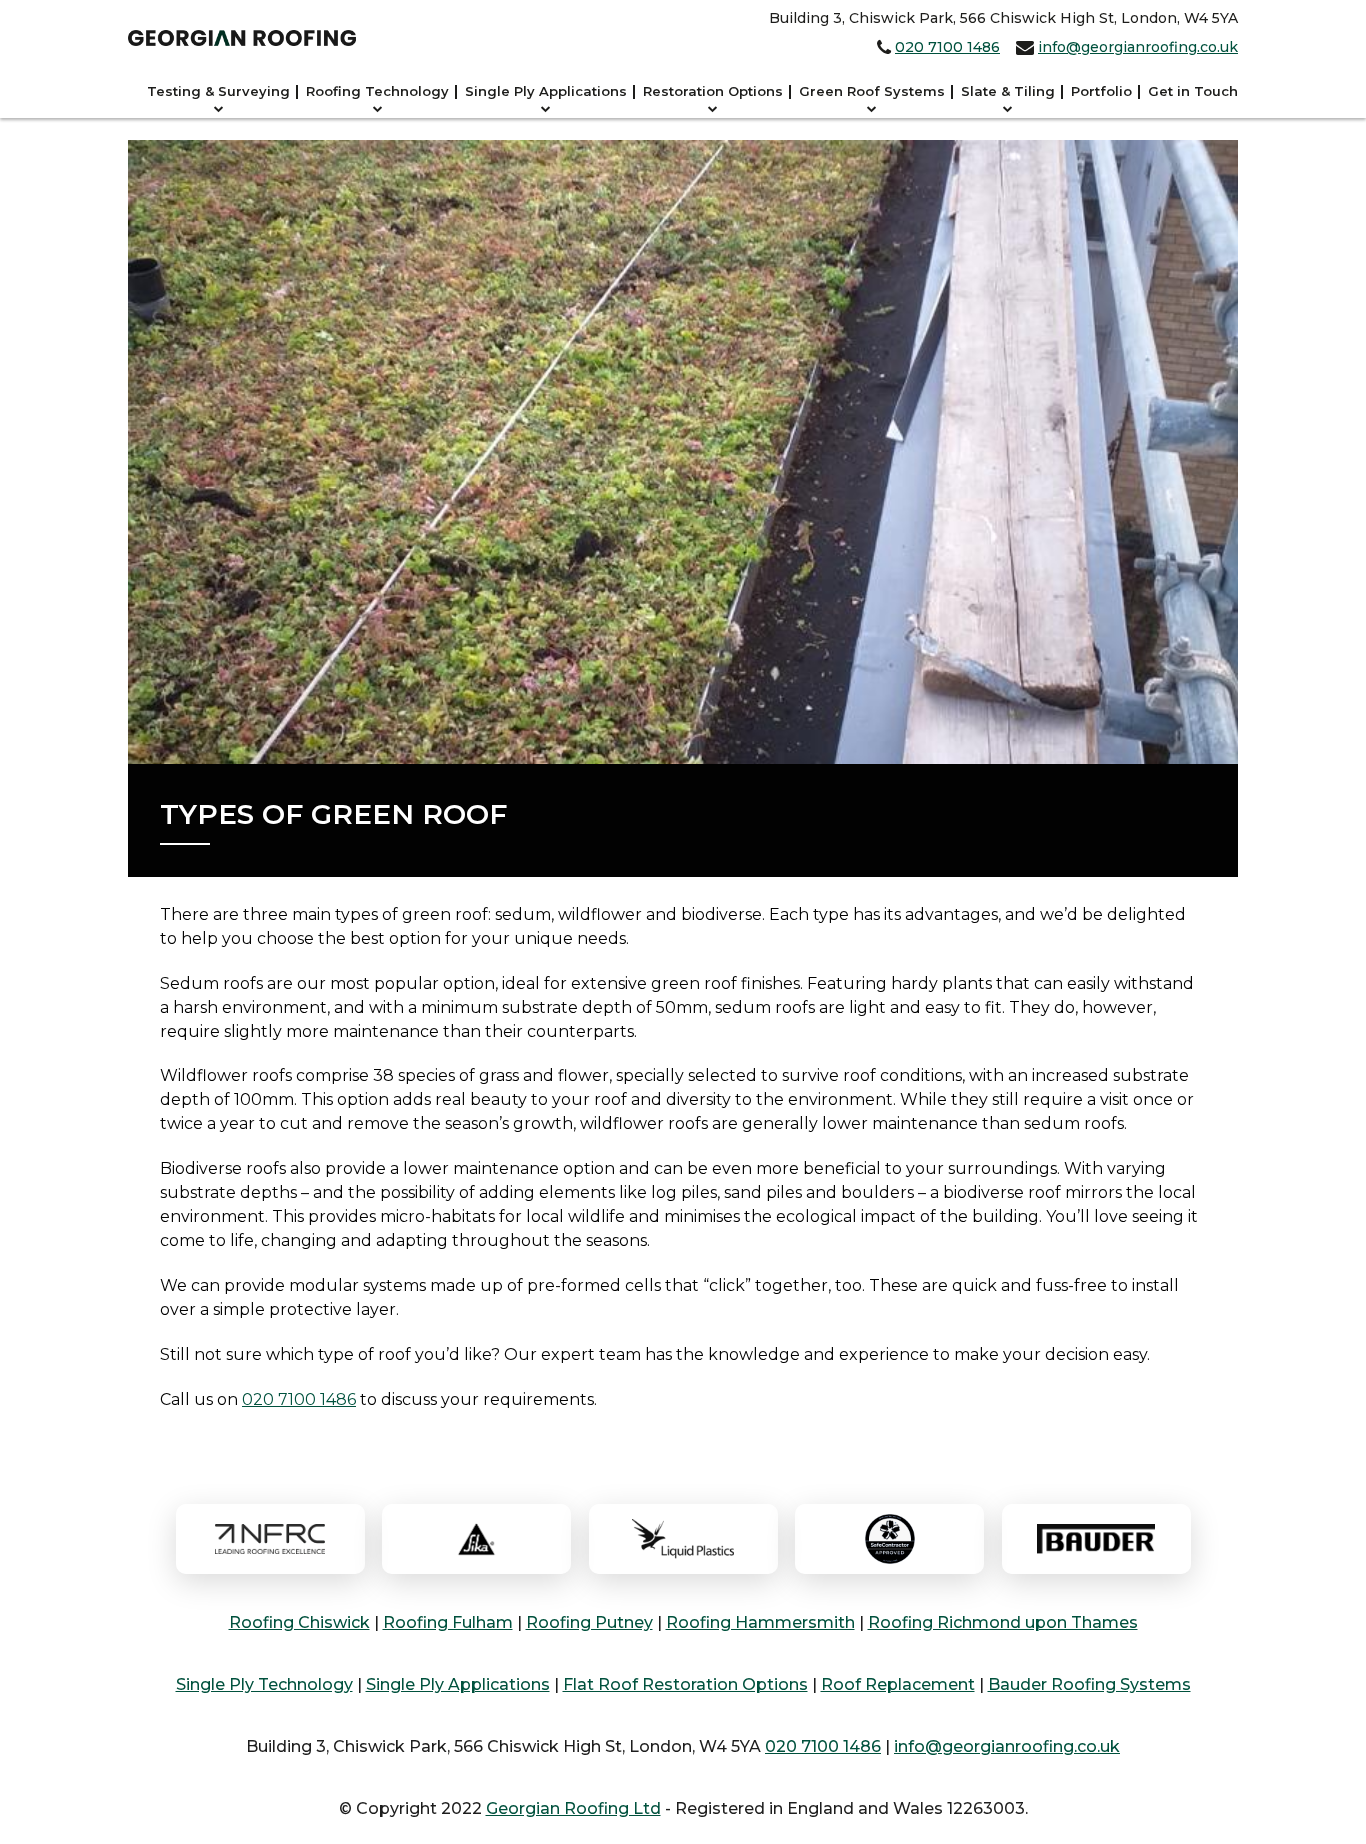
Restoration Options (713, 91)
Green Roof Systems (872, 91)
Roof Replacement (898, 1684)
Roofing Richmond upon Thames (1003, 1622)
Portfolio (1101, 91)
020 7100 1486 (947, 47)
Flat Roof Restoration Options (685, 1684)
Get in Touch (1193, 91)
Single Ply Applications (546, 91)
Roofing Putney (589, 1622)
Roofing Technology (377, 91)
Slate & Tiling (1008, 91)
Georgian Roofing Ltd (573, 1808)
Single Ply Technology (264, 1684)
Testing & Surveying (218, 91)
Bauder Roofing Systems (1089, 1684)
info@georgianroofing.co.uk (1138, 47)
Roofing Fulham (448, 1622)
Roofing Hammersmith (760, 1622)
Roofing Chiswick (299, 1622)
